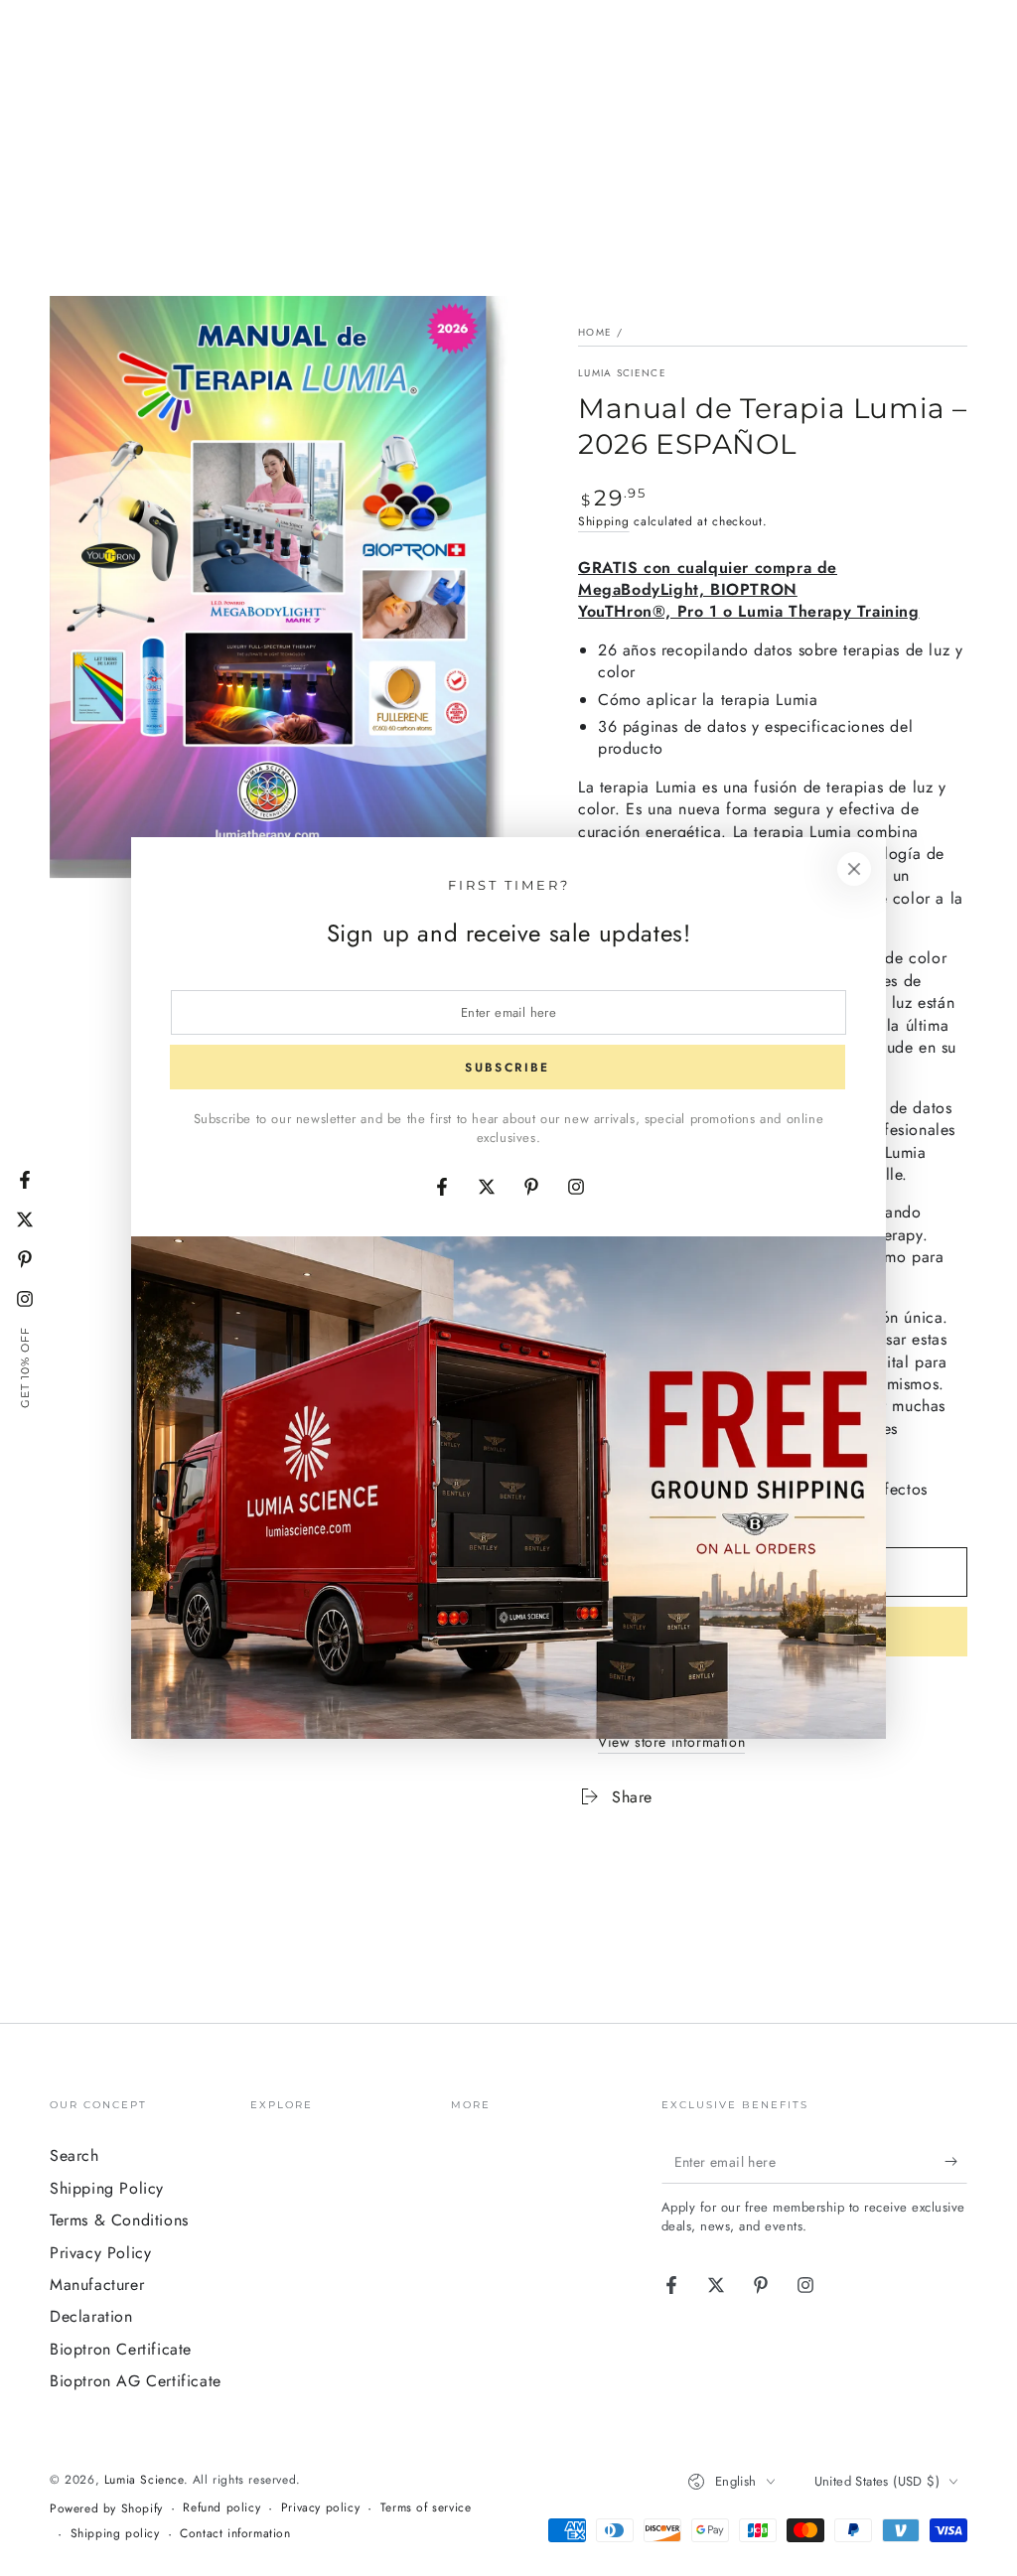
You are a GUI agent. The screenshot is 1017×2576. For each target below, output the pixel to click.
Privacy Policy (100, 2253)
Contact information (235, 2534)
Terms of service (426, 2508)
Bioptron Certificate (121, 2349)
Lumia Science (622, 373)
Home (595, 332)
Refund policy (221, 2508)
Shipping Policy (107, 2188)
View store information (671, 1742)
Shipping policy (115, 2534)
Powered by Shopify (106, 2509)
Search (74, 2155)
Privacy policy (320, 2508)
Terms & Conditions (119, 2220)
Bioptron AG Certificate (136, 2381)
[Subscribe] (956, 2161)
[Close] (854, 869)
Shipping (604, 521)
